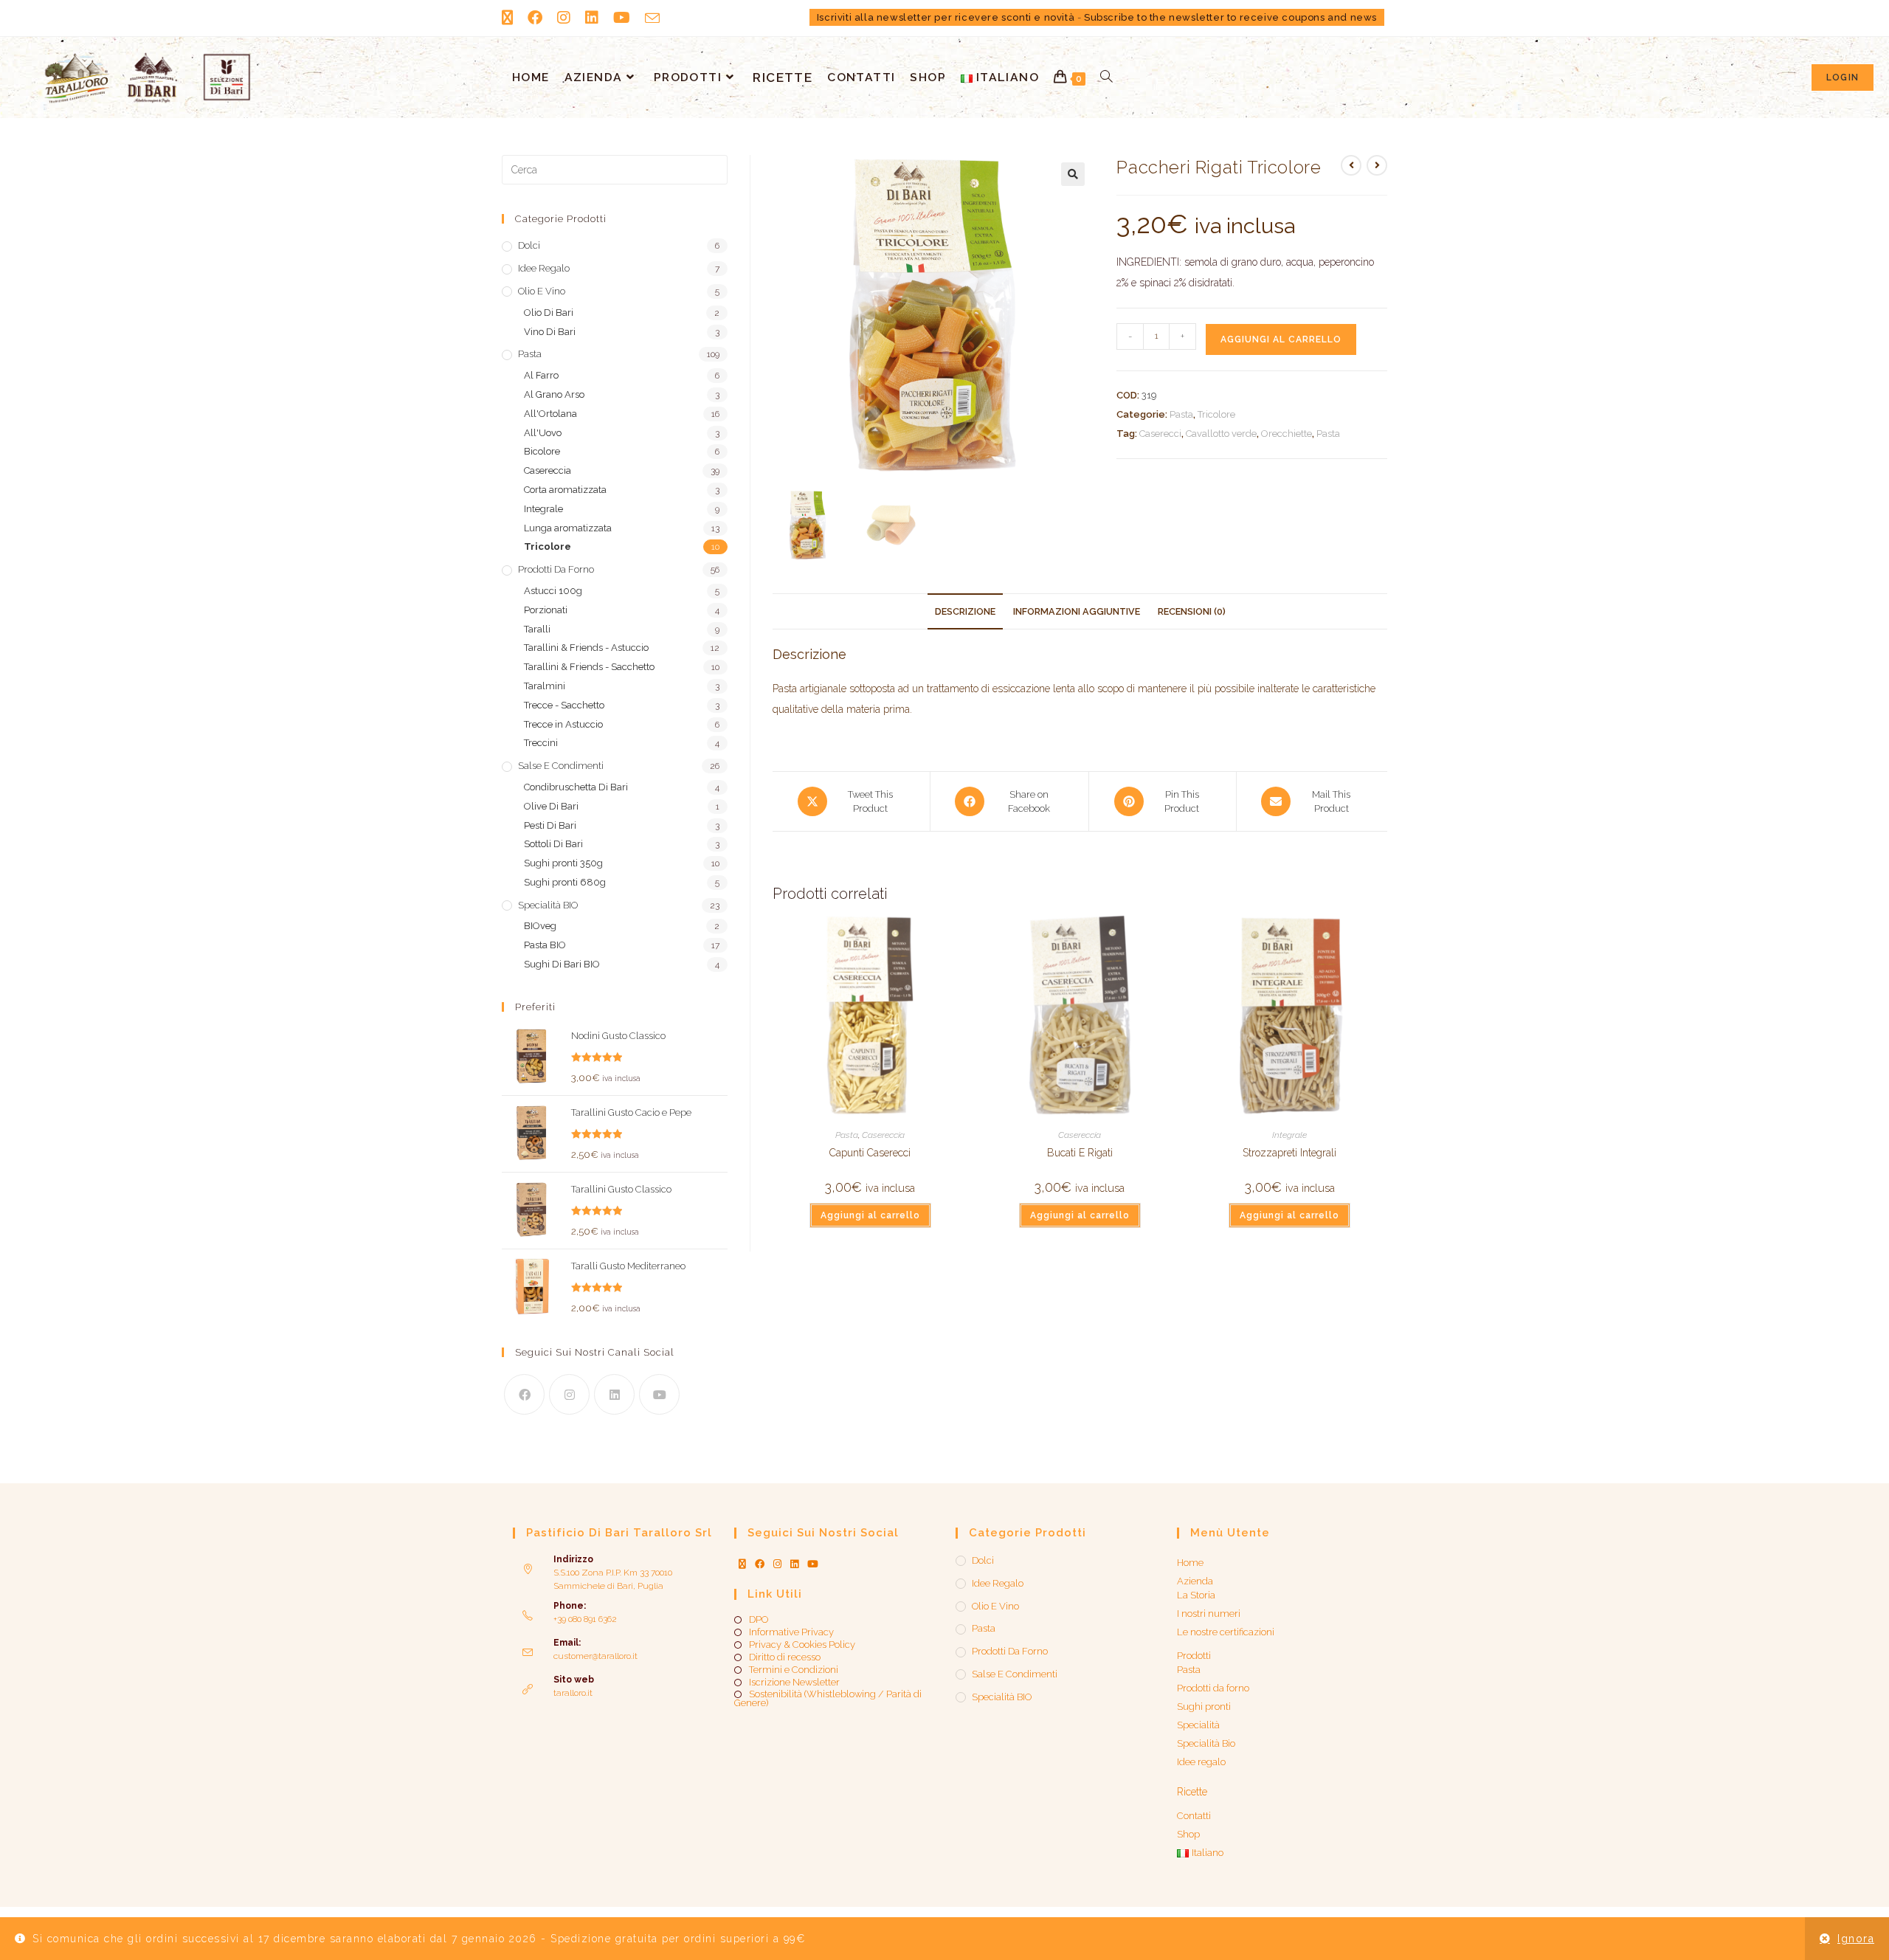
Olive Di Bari (551, 806)
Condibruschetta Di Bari (576, 787)
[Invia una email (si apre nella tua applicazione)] (652, 18)
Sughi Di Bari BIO (562, 964)
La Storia (1196, 1595)
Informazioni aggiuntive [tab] (1077, 611)
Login (1843, 77)
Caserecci (1160, 434)
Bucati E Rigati (1080, 1153)
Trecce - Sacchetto (564, 705)
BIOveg (540, 926)
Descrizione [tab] (965, 611)
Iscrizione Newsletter (794, 1683)
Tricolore (1216, 414)
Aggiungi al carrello (1281, 339)
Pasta (1181, 414)
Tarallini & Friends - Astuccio (586, 648)
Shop (1188, 1834)
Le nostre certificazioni (1226, 1632)
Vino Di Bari (550, 332)
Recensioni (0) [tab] (1192, 611)
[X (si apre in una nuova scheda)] (511, 18)
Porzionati (546, 610)
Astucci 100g (553, 591)
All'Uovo (543, 433)
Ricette (1192, 1792)
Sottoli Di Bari (553, 844)
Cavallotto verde (1221, 434)
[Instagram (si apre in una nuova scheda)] (564, 18)
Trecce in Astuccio (563, 724)
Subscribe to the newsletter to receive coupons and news (1230, 17)
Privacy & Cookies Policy (802, 1645)
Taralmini (545, 686)
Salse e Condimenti (561, 766)
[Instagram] (569, 1394)
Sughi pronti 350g (563, 863)
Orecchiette (1287, 434)
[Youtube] (659, 1394)
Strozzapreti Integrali (1289, 1153)
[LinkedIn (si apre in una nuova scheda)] (592, 18)
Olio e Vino (542, 291)
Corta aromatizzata (565, 490)
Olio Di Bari (549, 313)
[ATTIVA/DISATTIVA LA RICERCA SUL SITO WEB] (1106, 77)
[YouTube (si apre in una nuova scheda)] (622, 18)
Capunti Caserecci (870, 1153)
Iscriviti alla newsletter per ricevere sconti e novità (946, 17)
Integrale (1289, 1135)
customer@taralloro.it (595, 1656)
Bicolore (542, 451)
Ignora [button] (1856, 1939)
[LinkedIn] (614, 1394)
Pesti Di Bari (550, 825)
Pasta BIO (545, 945)
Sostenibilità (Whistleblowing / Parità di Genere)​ (828, 1699)
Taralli (537, 629)
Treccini (541, 743)
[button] (1073, 174)
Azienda (1195, 1581)
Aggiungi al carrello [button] (870, 1215)
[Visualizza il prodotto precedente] (1351, 165)
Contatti (1194, 1816)
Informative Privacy (791, 1632)
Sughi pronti (1204, 1707)
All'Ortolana (550, 414)
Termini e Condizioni (794, 1670)
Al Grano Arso (554, 394)
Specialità (1198, 1725)
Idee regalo (544, 268)
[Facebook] (524, 1394)
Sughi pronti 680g (565, 882)
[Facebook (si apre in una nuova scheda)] (535, 18)
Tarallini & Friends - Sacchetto (589, 667)
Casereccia (883, 1135)
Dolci (529, 245)
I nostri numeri (1209, 1614)
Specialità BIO (548, 905)
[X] (742, 1564)
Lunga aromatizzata (568, 528)
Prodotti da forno (556, 569)
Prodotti (1194, 1656)
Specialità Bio (1206, 1743)
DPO (759, 1620)
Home (1190, 1563)
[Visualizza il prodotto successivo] (1377, 165)
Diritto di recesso (785, 1657)
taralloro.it (573, 1693)
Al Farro (541, 375)
